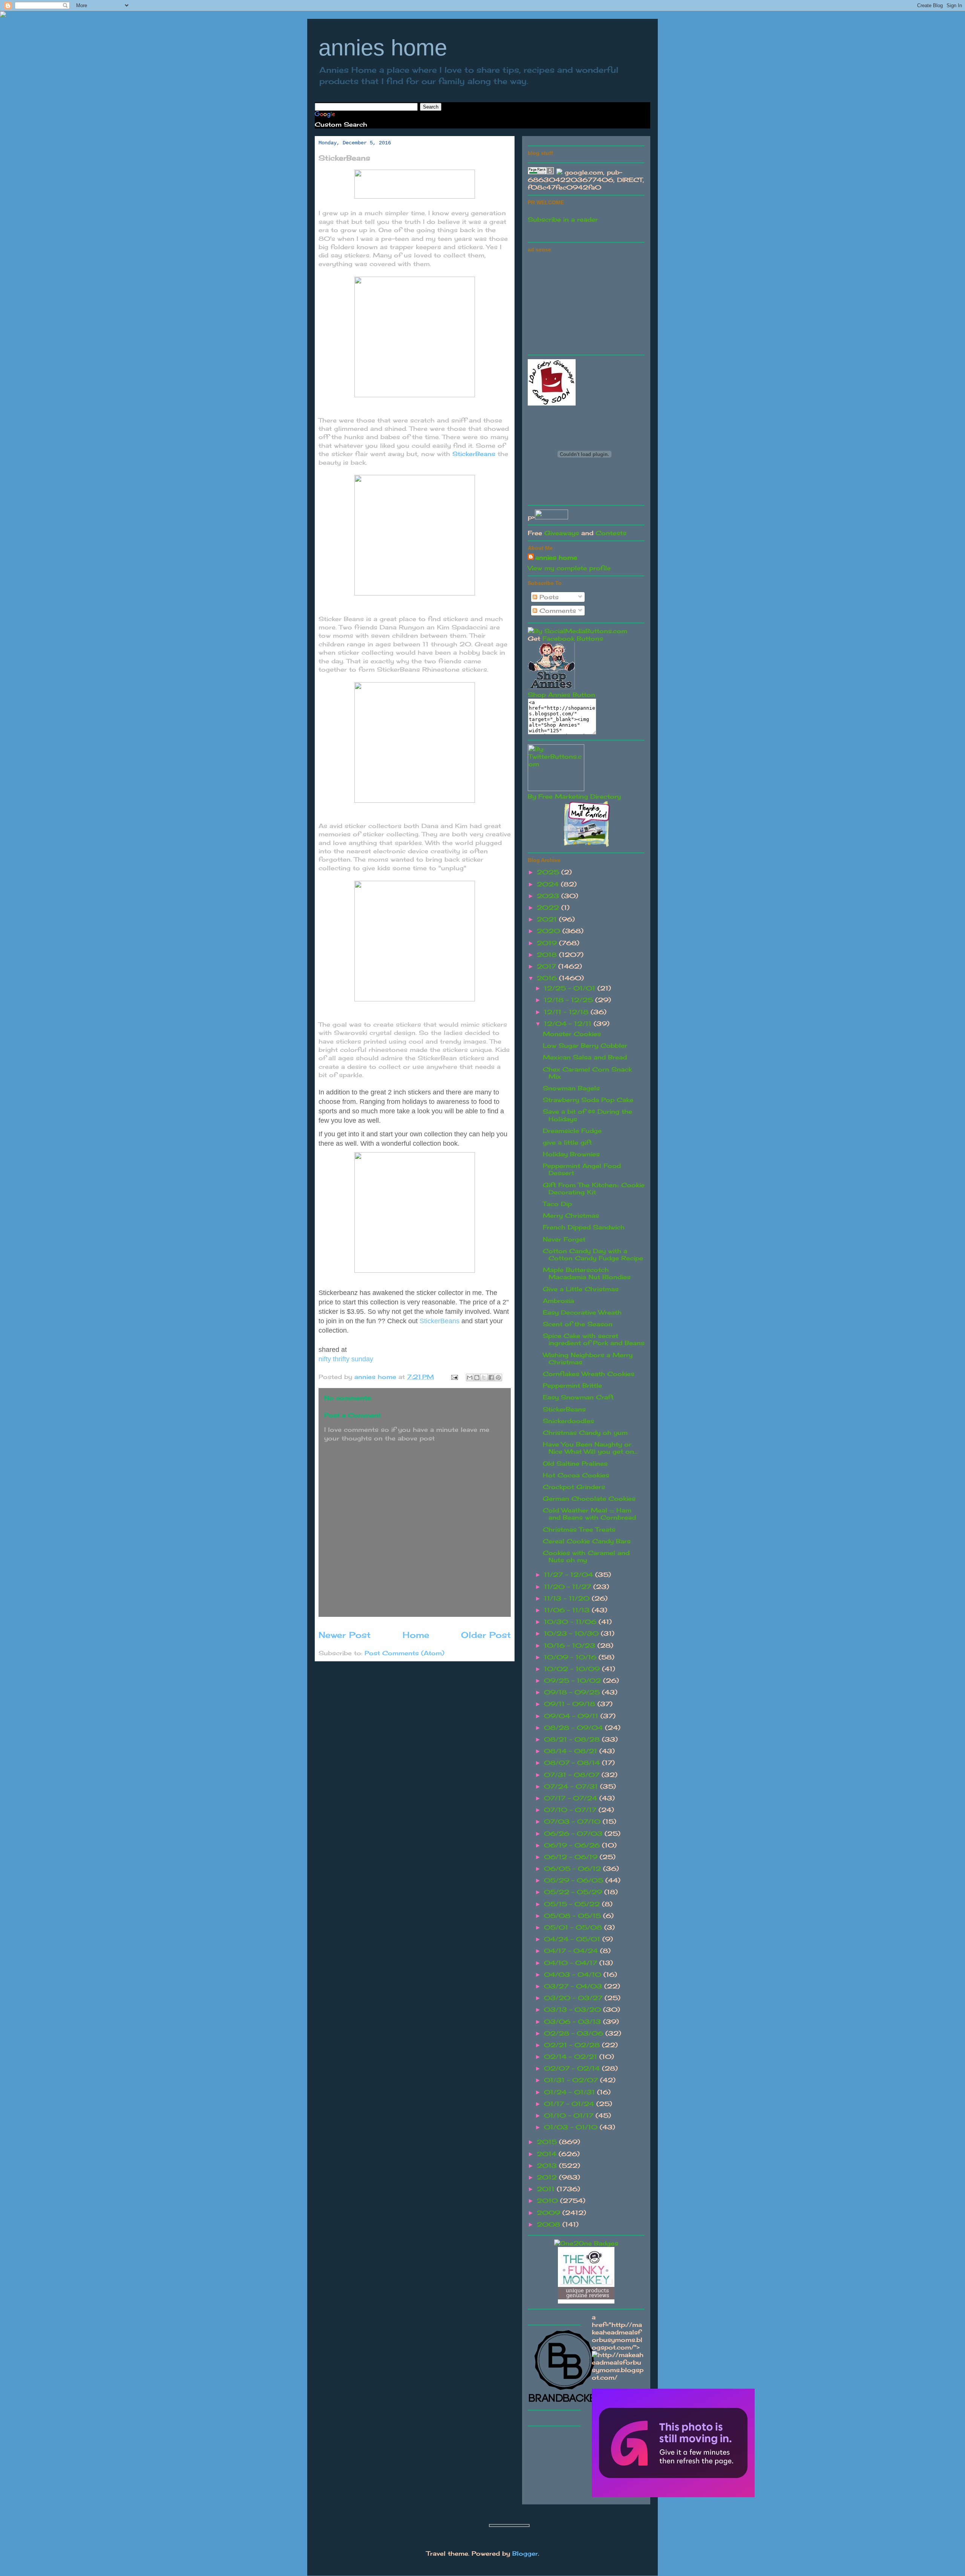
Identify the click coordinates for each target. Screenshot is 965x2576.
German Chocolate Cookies (589, 1498)
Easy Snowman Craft (578, 1397)
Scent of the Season (578, 1324)
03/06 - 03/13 (574, 2022)
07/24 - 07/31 (572, 1786)
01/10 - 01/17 (570, 2115)
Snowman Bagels (571, 1088)
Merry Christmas (571, 1215)
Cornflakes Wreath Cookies (589, 1374)
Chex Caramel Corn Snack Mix (587, 1073)
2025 (549, 872)
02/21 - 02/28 (573, 2045)
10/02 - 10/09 (573, 1669)
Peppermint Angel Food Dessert (582, 1169)
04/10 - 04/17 (572, 1963)
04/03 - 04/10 (574, 1974)
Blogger (525, 2553)
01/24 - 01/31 (571, 2092)
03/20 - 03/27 (574, 1998)
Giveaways (562, 533)
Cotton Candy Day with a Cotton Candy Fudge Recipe (593, 1254)
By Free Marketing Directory (574, 796)
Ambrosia (558, 1301)
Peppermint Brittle (572, 1385)
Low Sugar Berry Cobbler (585, 1045)
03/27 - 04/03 (574, 1986)
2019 (548, 943)
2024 (549, 884)
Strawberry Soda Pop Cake (588, 1100)
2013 (548, 2166)
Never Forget (564, 1239)
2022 (549, 908)
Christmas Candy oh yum (585, 1433)
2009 (550, 2213)
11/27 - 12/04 (570, 1575)
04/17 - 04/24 (572, 1951)
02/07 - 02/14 (573, 2068)
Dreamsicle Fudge (572, 1131)
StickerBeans (474, 454)
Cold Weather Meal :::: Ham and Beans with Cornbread (589, 1514)
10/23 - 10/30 (572, 1633)
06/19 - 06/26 (573, 1845)
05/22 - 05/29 (574, 1892)
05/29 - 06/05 (575, 1880)
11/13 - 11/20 (568, 1598)
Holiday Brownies (571, 1154)
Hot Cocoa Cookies (576, 1475)
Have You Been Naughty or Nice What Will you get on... (590, 1448)
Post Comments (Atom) (404, 1653)
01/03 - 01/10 (572, 2127)
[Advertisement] (584, 302)
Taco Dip (557, 1204)
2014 (548, 2154)
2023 (549, 896)
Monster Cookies (572, 1034)
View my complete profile (569, 568)
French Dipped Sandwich (584, 1227)
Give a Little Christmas (581, 1289)
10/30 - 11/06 (571, 1622)
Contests (611, 533)
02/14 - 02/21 (572, 2057)
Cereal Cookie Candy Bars (587, 1541)
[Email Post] (454, 1377)
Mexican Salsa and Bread (585, 1057)
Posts (548, 597)
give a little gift (567, 1142)
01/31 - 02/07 (572, 2080)
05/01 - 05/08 (574, 1927)
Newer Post (345, 1635)
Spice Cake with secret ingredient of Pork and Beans (594, 1339)
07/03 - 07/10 (573, 1821)
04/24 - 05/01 (573, 1939)
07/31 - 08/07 (573, 1775)
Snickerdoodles (568, 1421)
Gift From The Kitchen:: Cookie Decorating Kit (594, 1189)
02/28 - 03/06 (575, 2033)
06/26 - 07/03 (574, 1834)
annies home (383, 48)
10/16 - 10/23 (571, 1645)
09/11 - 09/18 (571, 1704)
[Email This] (470, 1378)
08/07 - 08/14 (573, 1763)
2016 (548, 978)
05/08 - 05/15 (574, 1916)
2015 (548, 2142)
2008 (550, 2224)
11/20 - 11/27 (569, 1587)
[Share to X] (484, 1378)
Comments (557, 611)
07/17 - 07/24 (572, 1798)
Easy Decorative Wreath (582, 1312)
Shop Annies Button (561, 695)
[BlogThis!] (477, 1378)
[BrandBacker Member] (565, 2402)
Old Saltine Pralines (575, 1463)
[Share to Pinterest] (498, 1378)
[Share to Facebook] (491, 1378)
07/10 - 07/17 (571, 1810)
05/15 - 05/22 (573, 1904)
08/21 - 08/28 (573, 1739)
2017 (548, 966)
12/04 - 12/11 (569, 1024)
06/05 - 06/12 (574, 1869)
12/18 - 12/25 (570, 1000)
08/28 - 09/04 (574, 1728)
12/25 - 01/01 (571, 988)
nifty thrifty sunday (346, 1359)
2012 (548, 2177)
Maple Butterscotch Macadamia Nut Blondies (587, 1273)
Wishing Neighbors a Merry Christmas (588, 1358)
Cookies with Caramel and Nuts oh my (586, 1556)
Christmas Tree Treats (579, 1529)
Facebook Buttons (573, 638)
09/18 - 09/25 (573, 1692)
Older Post (486, 1635)
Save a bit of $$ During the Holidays (587, 1115)
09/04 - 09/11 (572, 1716)
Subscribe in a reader (563, 219)
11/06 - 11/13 (568, 1610)
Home (416, 1635)
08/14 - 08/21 (572, 1751)
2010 (548, 2201)
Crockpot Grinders (574, 1487)
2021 (548, 919)
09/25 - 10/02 (574, 1681)
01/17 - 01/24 (570, 2104)
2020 (550, 931)
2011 (547, 2189)
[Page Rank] (541, 172)
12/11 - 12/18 (567, 1012)
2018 (548, 955)
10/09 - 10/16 (571, 1657)
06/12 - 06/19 (572, 1857)
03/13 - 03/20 (574, 2010)
